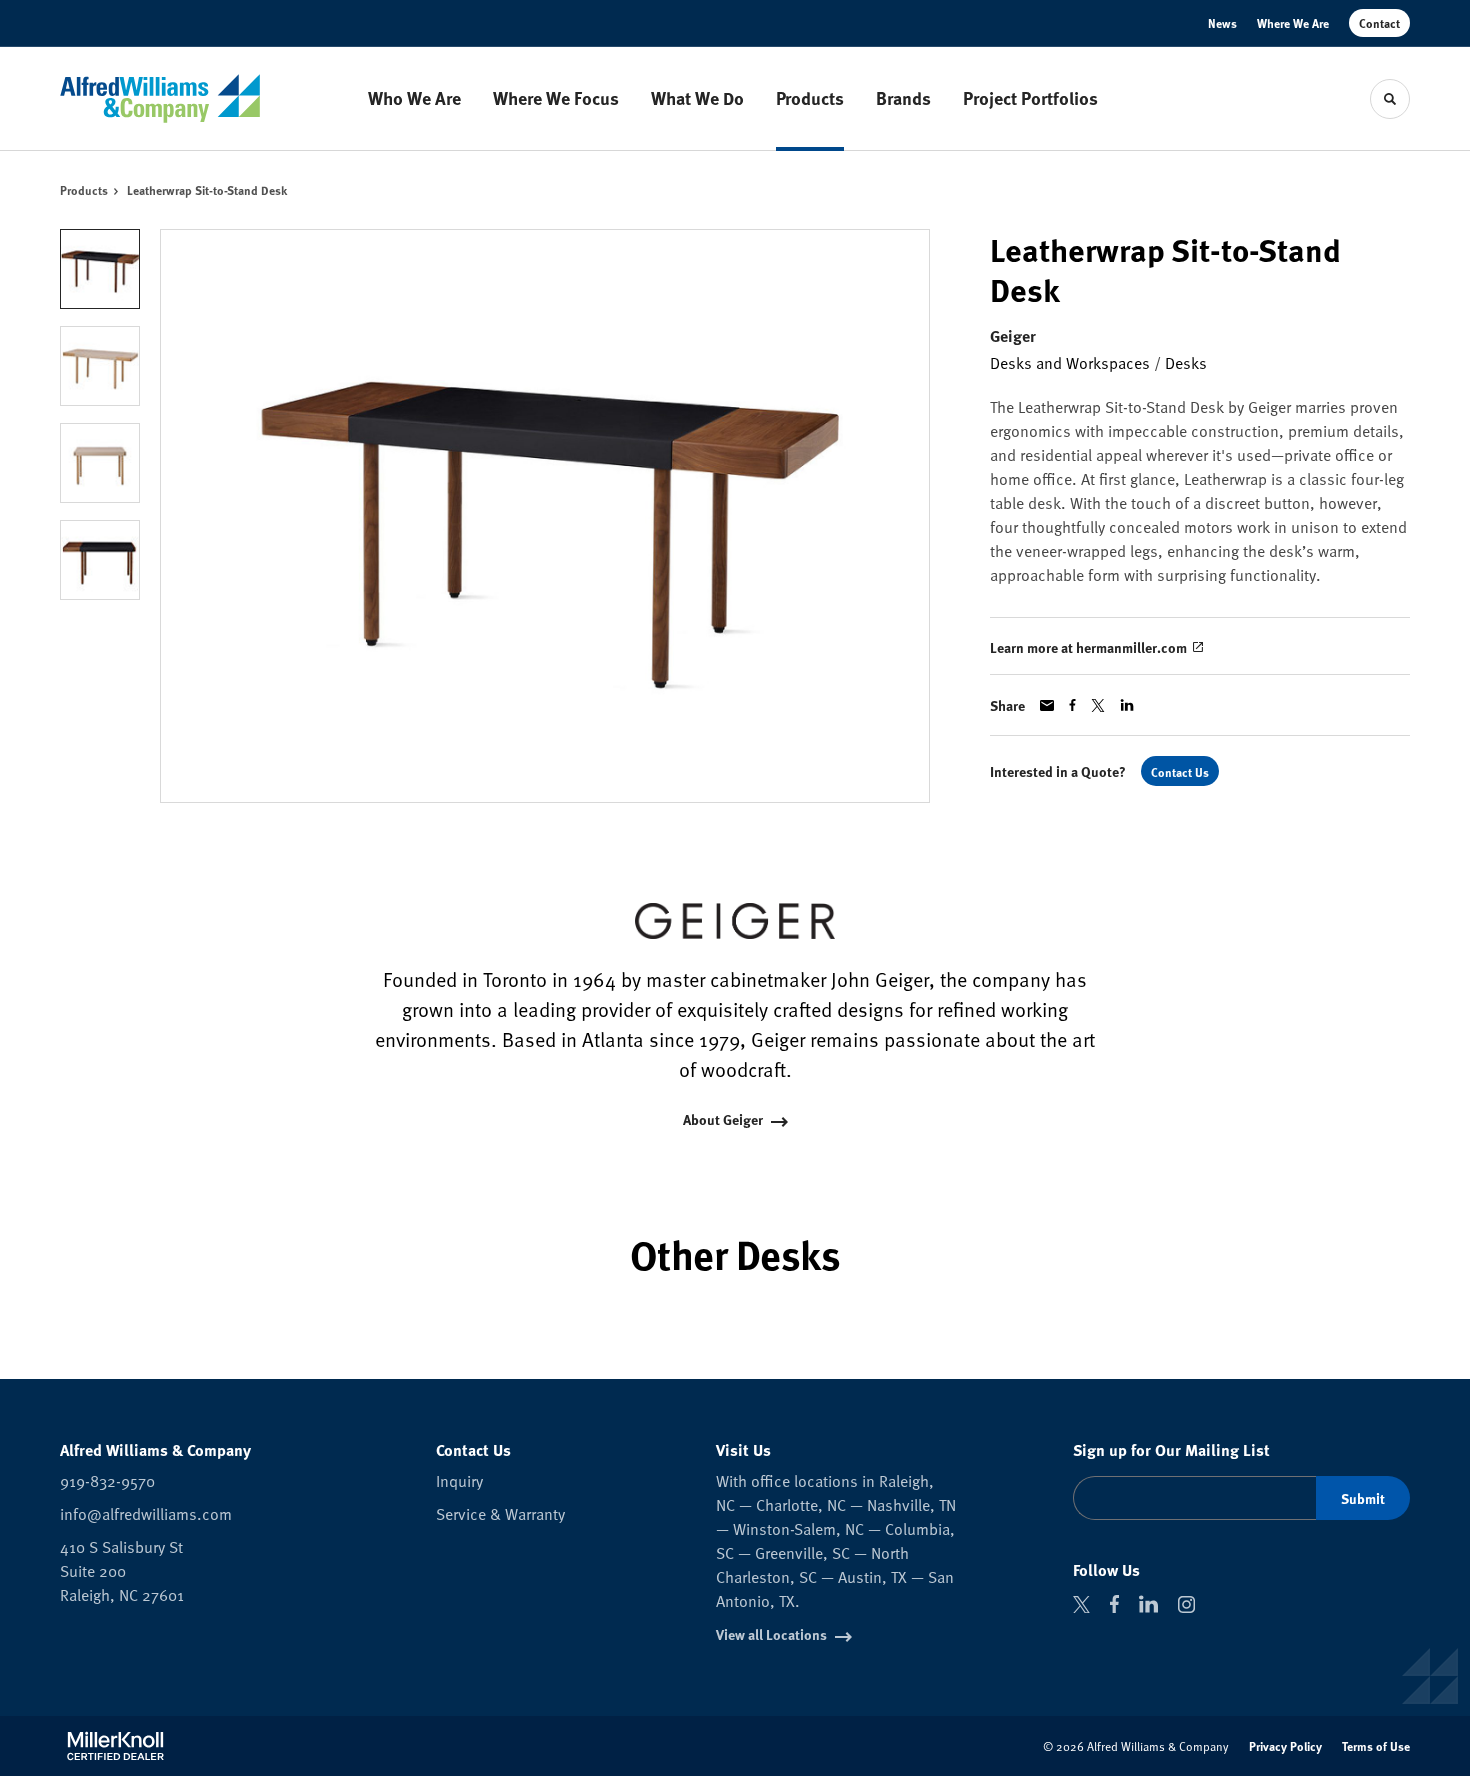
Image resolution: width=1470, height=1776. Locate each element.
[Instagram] (1186, 1604)
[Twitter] (1081, 1604)
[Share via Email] (1047, 705)
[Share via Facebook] (1072, 705)
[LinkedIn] (1148, 1604)
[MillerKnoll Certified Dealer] (115, 1746)
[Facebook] (1114, 1604)
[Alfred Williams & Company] (160, 98)
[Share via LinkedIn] (1127, 705)
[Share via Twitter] (1098, 705)
